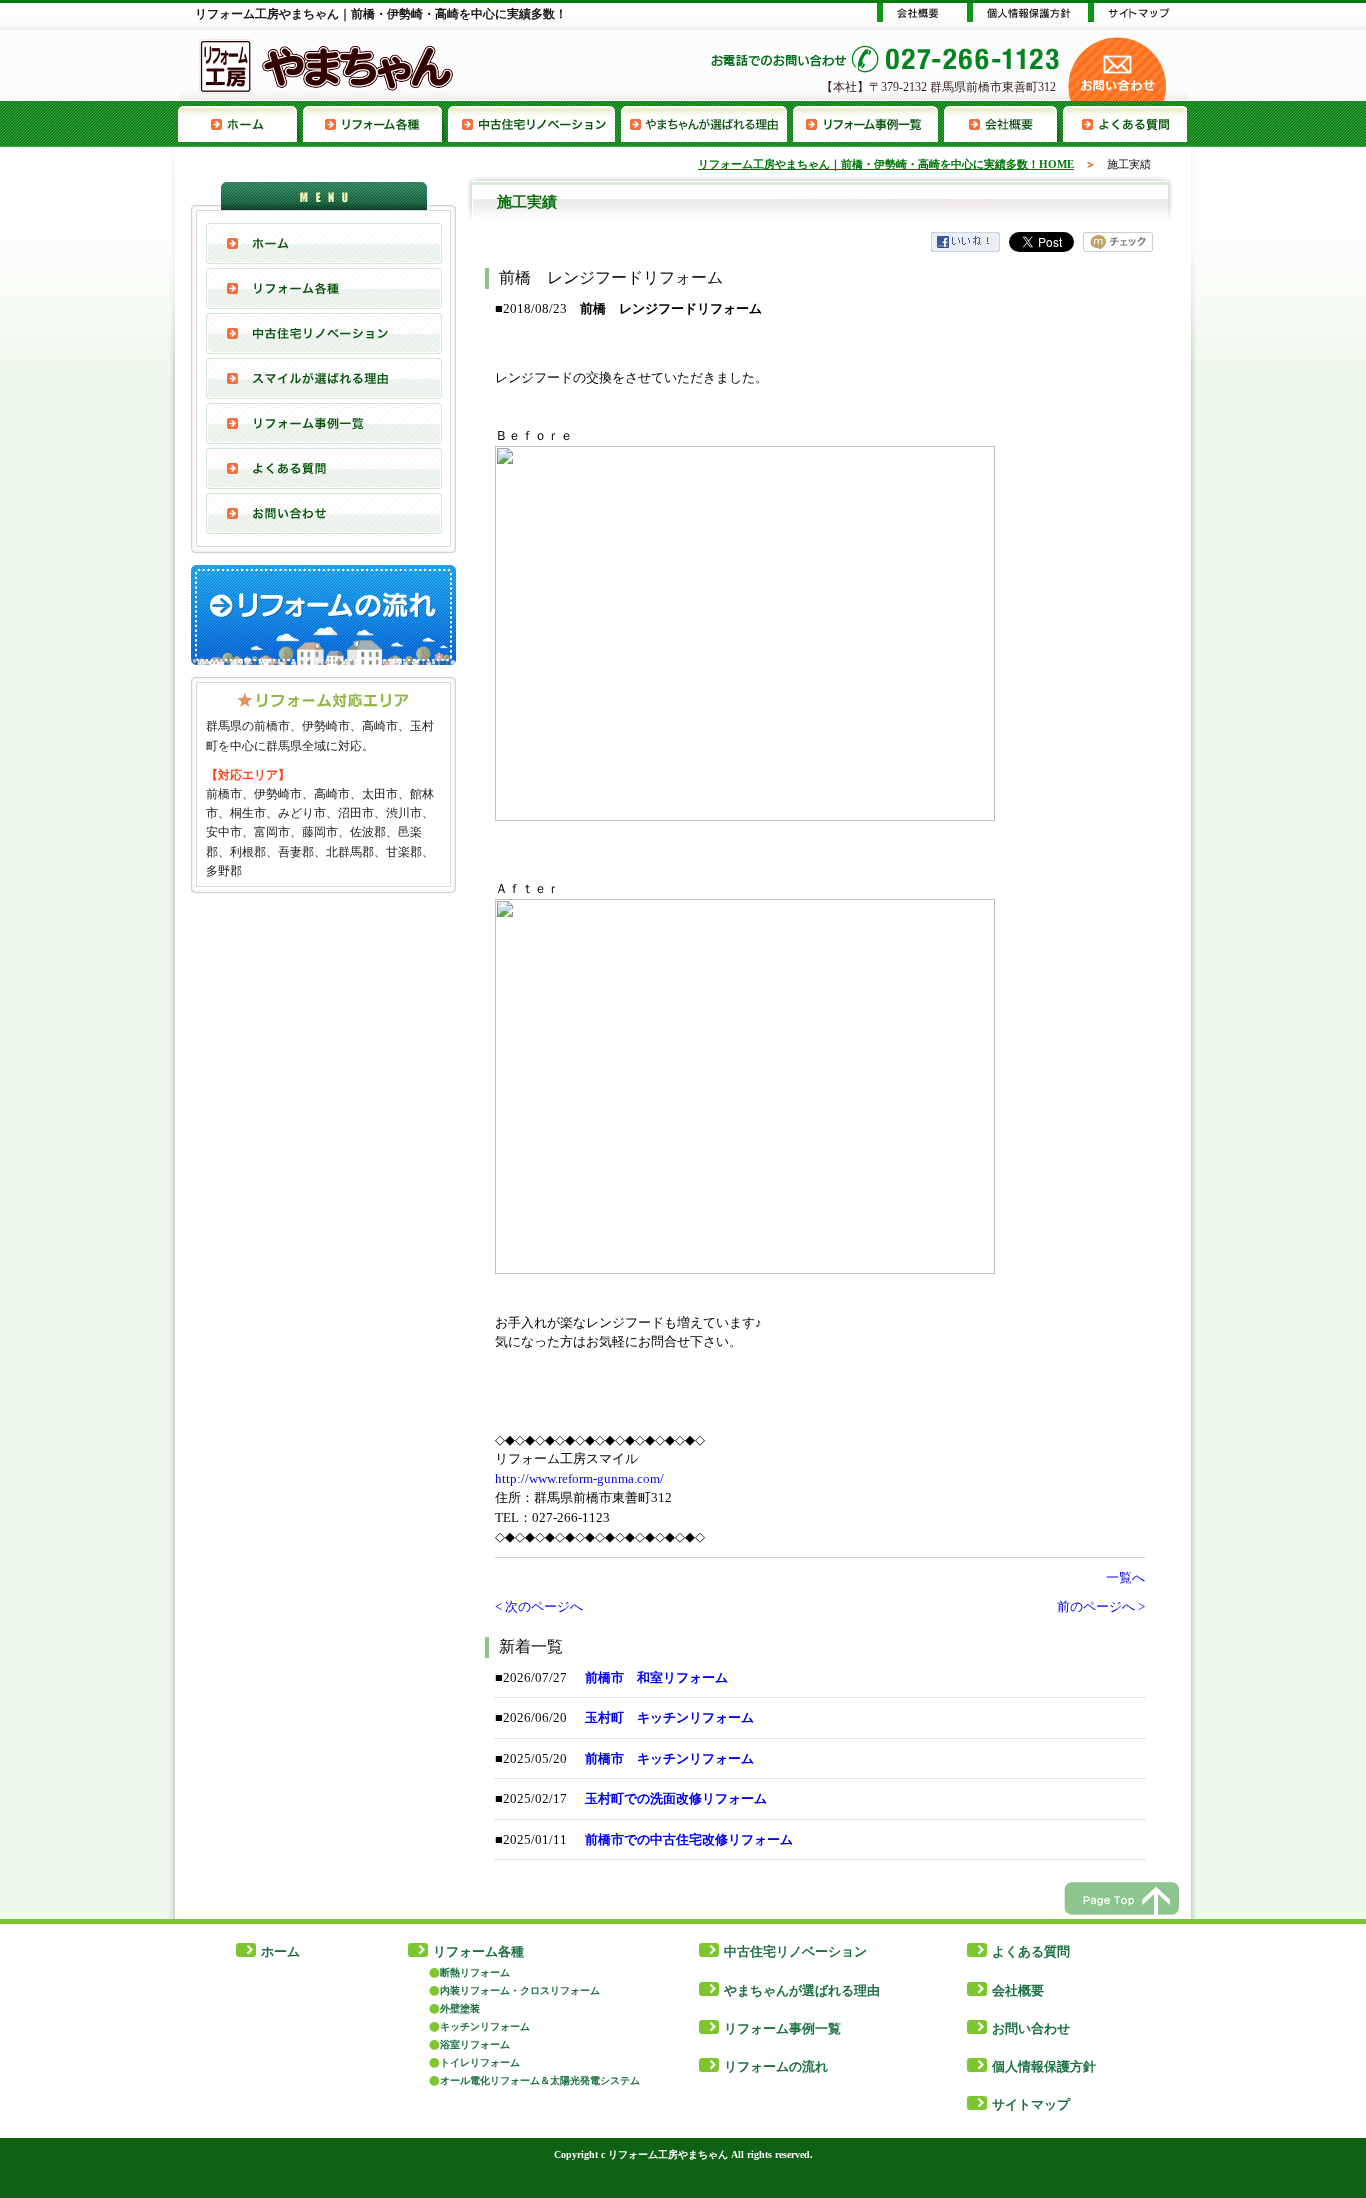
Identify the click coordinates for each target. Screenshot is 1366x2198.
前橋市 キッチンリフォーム (669, 1758)
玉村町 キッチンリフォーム (669, 1717)
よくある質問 (1125, 124)
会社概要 (1003, 124)
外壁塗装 (460, 2008)
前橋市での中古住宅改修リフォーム (689, 1839)
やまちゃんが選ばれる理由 (707, 124)
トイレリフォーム (480, 2062)
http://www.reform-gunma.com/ (579, 1478)
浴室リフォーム (475, 2044)
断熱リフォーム (475, 1972)
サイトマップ (1031, 2104)
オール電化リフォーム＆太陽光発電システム (540, 2080)
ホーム (280, 1951)
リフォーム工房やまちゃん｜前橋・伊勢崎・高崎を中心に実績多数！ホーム (240, 124)
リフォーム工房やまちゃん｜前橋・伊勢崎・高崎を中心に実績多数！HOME (886, 164)
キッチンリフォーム (485, 2026)
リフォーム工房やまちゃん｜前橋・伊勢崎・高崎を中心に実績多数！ (381, 14)
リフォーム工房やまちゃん (668, 2154)
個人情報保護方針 (1044, 2066)
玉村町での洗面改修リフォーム (676, 1798)
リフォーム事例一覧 (868, 124)
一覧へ (1125, 1577)
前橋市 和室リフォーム (656, 1677)
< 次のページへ (539, 1606)
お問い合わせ (324, 513)
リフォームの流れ (776, 2066)
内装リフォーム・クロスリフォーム (520, 1990)
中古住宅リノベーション (534, 124)
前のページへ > (1101, 1606)
